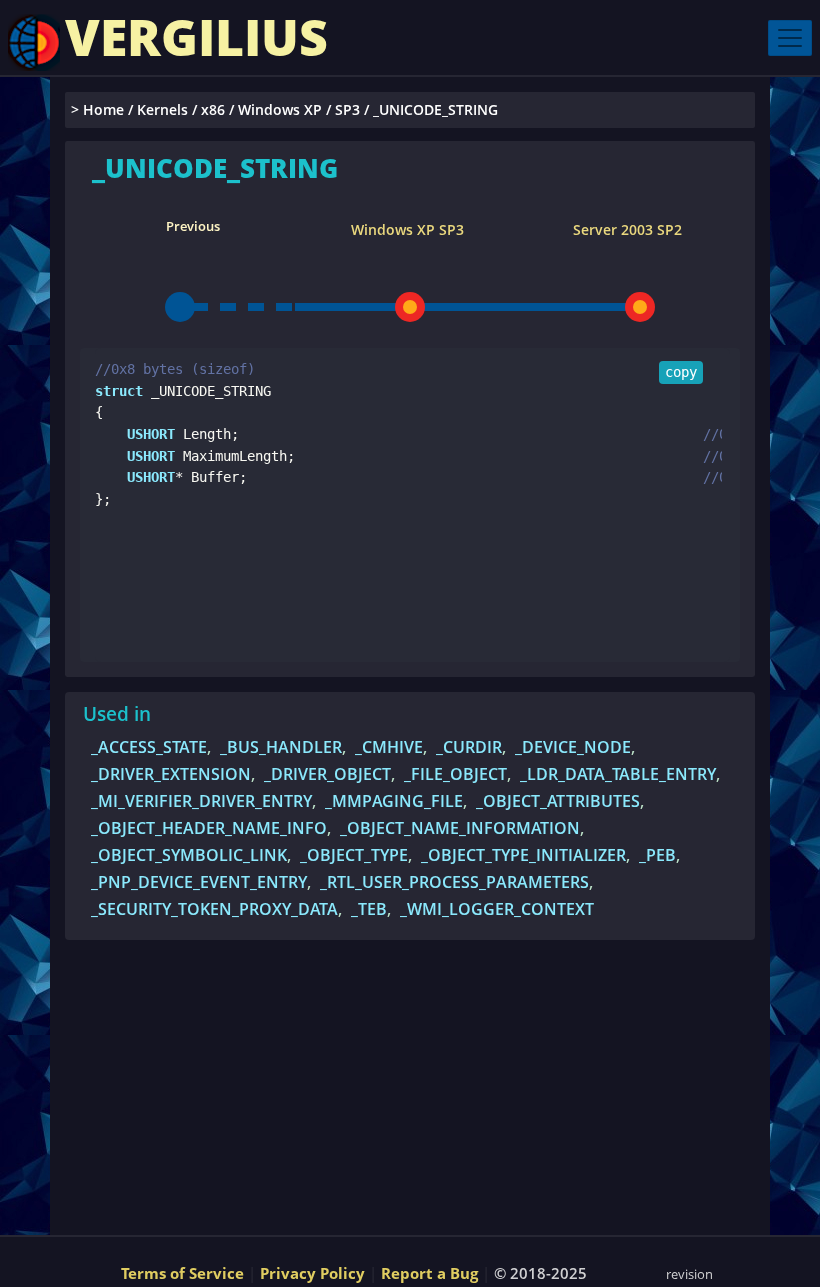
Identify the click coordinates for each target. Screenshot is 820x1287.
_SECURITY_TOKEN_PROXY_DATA (214, 909)
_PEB (657, 855)
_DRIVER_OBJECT (327, 774)
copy (681, 372)
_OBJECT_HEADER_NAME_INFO (209, 828)
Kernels (162, 109)
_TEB (369, 909)
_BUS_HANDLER (281, 747)
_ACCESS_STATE (149, 747)
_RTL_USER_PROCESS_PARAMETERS (454, 882)
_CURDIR (469, 747)
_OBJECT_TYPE (354, 855)
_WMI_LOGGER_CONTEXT (497, 909)
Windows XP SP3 (407, 229)
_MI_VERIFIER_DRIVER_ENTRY (201, 801)
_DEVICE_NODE (573, 747)
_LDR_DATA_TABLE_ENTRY (618, 774)
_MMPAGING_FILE (394, 801)
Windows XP (280, 109)
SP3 (347, 109)
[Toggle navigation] (790, 38)
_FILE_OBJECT (455, 774)
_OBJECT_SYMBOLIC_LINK (189, 855)
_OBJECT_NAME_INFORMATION (460, 828)
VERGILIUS (196, 37)
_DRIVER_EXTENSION (171, 774)
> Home (97, 109)
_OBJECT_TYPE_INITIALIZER (523, 855)
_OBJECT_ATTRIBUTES (558, 801)
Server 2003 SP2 (627, 229)
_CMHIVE (389, 747)
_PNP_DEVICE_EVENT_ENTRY (199, 882)
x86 (213, 109)
